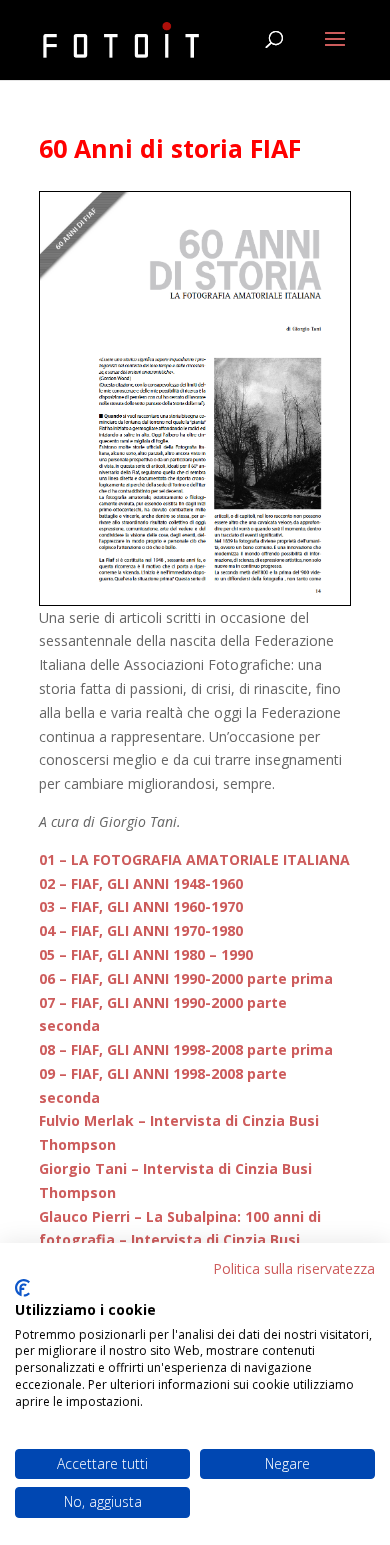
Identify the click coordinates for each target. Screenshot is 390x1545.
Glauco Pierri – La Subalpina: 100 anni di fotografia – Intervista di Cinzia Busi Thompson (180, 1240)
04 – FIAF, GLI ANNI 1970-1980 (141, 930)
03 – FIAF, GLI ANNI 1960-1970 (141, 906)
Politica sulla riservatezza (294, 1268)
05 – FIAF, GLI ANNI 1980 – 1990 (146, 954)
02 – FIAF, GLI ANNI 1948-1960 (141, 883)
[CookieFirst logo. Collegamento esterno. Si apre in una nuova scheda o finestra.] (22, 1288)
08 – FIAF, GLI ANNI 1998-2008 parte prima (186, 1049)
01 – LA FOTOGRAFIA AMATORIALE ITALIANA (194, 859)
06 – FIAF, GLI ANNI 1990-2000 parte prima (186, 978)
